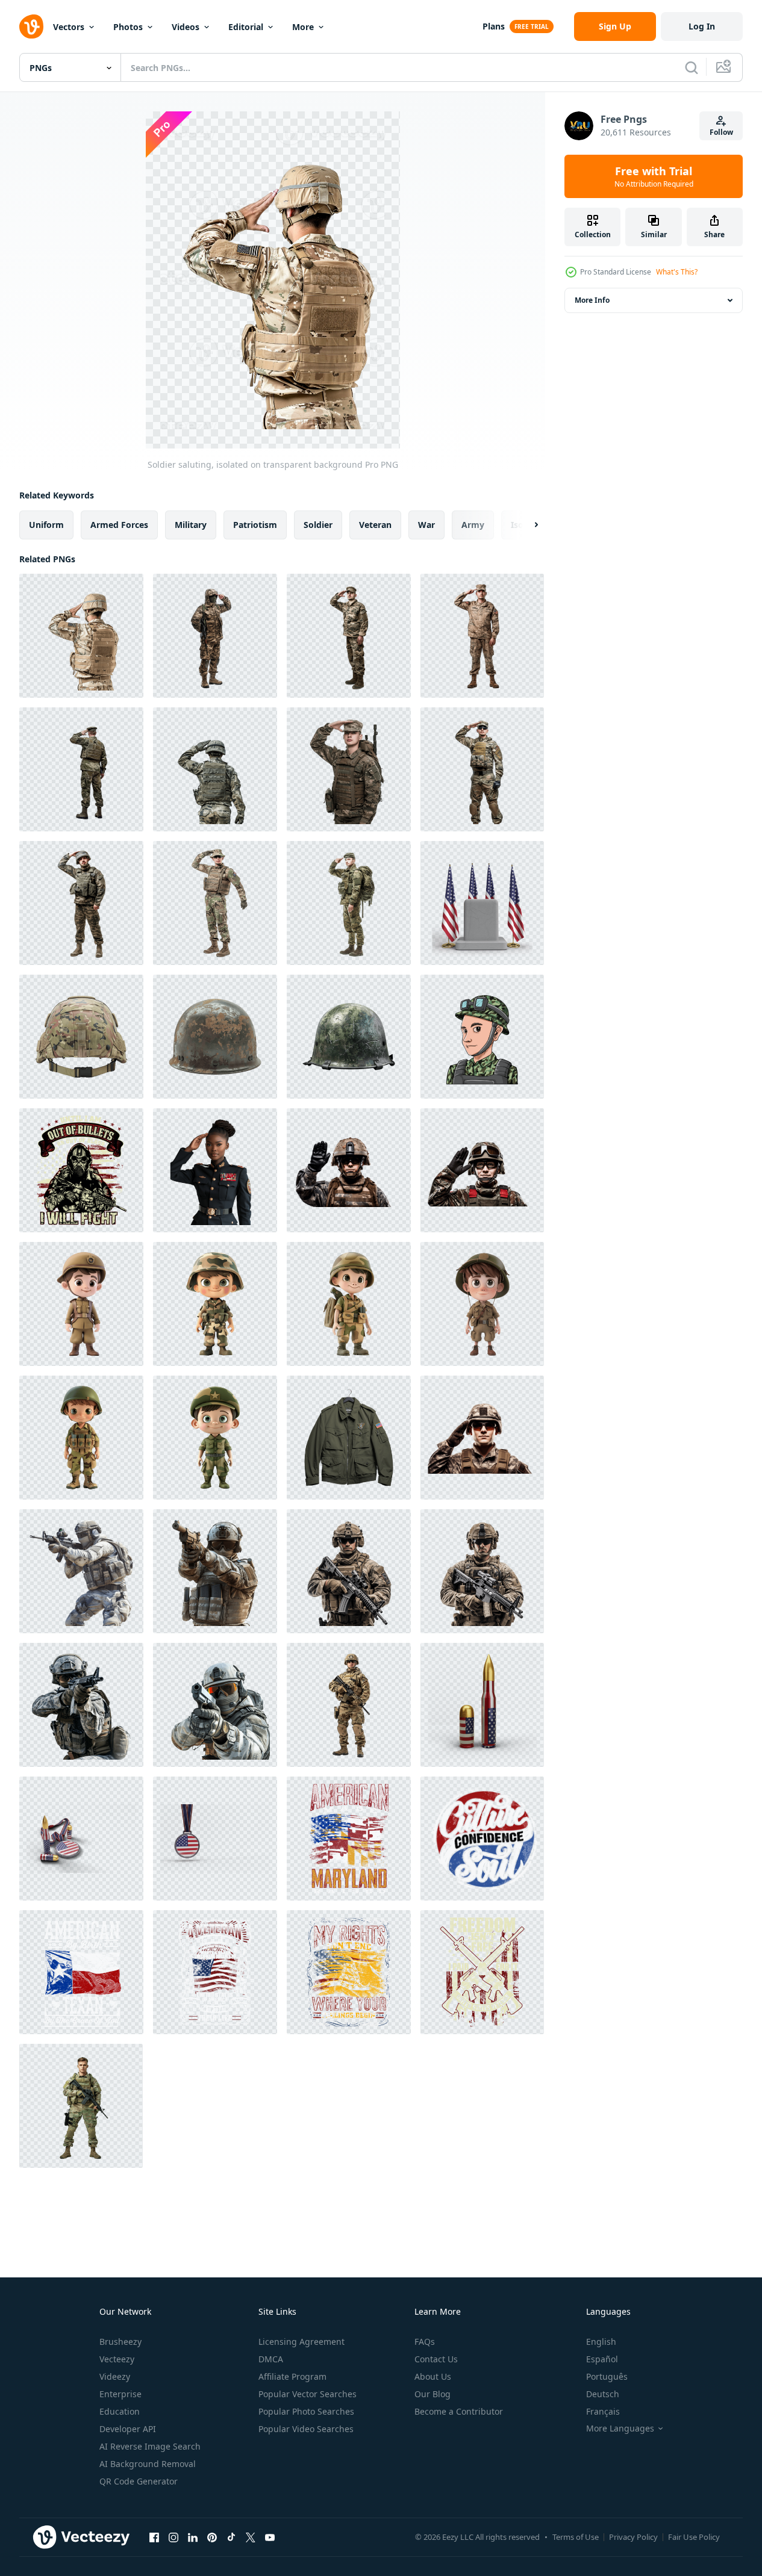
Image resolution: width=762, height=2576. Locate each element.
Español (602, 2359)
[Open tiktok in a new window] (231, 2537)
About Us (433, 2376)
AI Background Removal (148, 2464)
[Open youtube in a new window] (270, 2537)
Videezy (115, 2376)
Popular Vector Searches (308, 2394)
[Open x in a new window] (251, 2537)
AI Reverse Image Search (150, 2446)
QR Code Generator (139, 2481)
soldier (318, 525)
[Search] (692, 67)
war (426, 525)
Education (120, 2411)
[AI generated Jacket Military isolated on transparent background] (349, 1438)
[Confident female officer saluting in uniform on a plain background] (215, 1170)
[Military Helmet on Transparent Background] (81, 1037)
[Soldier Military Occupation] (482, 1037)
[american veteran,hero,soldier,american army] (349, 1839)
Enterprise (120, 2394)
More (303, 27)
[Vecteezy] (31, 26)
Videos (186, 27)
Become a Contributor (459, 2411)
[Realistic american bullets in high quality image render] (482, 1705)
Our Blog (433, 2394)
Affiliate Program (292, 2376)
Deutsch (603, 2394)
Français (603, 2411)
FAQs (425, 2342)
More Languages (620, 2429)
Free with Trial (654, 176)
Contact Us (436, 2359)
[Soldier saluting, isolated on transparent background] (81, 636)
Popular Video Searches (306, 2429)
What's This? (677, 272)
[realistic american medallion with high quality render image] (215, 1839)
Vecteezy (117, 2359)
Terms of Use (576, 2537)
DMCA (271, 2359)
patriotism (255, 525)
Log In (702, 26)
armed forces (119, 525)
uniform (46, 525)
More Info (592, 300)
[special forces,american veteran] (81, 1170)
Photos (128, 27)
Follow (721, 132)
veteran (375, 525)
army (473, 525)
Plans (494, 26)
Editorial (246, 27)
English (601, 2342)
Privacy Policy (633, 2537)
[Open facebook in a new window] (154, 2537)
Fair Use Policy (694, 2537)
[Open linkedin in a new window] (193, 2537)
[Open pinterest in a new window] (212, 2537)
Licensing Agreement (301, 2342)
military (191, 525)
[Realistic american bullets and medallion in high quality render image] (81, 1839)
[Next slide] (526, 525)
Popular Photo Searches (306, 2411)
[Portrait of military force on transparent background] (81, 2106)
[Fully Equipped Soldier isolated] (349, 1571)
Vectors (69, 27)
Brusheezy (120, 2342)
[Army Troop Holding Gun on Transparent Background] (81, 1571)
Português (607, 2376)
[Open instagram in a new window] (173, 2537)
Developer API (128, 2429)
